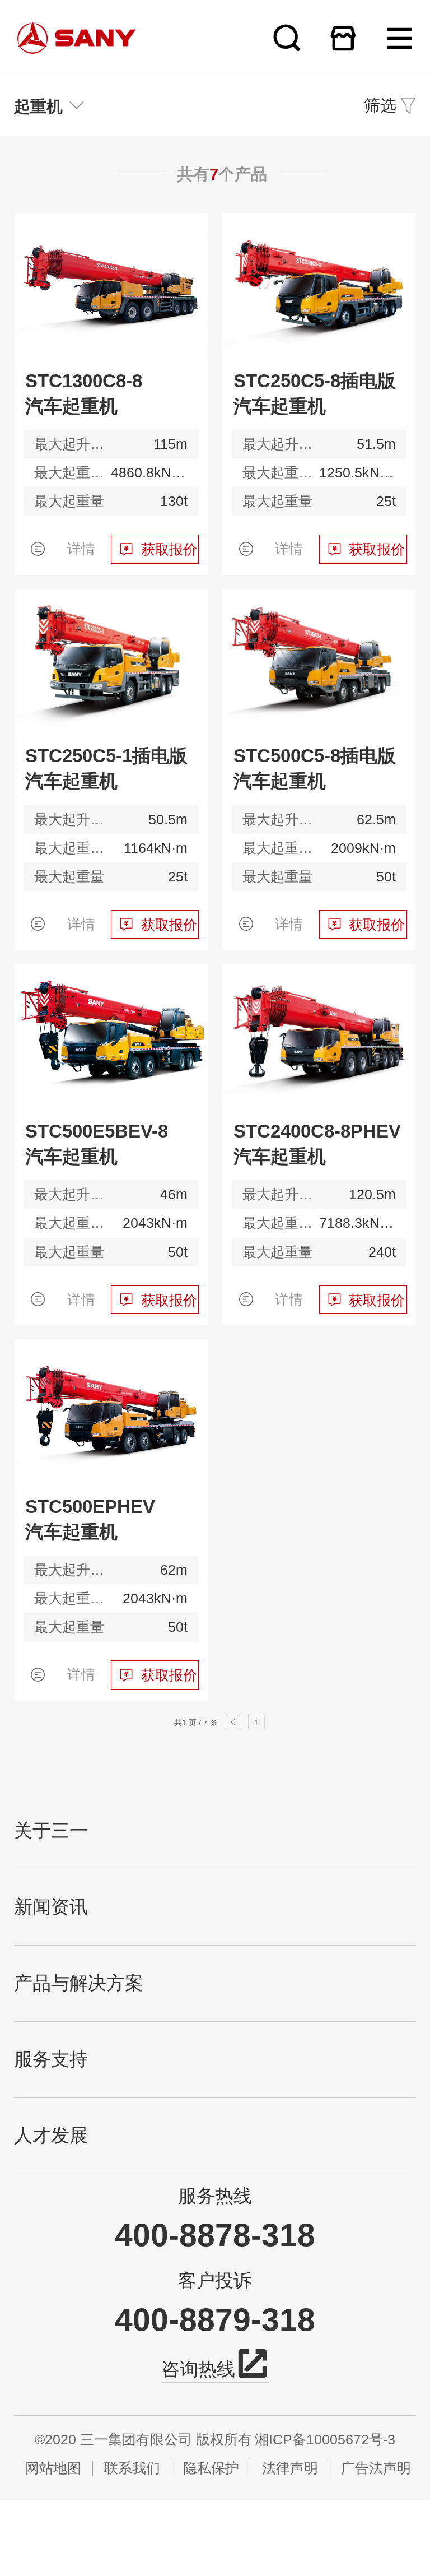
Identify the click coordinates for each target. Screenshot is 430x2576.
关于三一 (51, 1831)
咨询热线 (198, 2369)
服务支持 (51, 2059)
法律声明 (290, 2468)
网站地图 (53, 2468)
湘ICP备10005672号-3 (325, 2440)
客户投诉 (215, 2281)
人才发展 (51, 2136)
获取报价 (169, 549)
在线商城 (343, 38)
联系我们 (132, 2468)
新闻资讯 (51, 1907)
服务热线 (215, 2196)
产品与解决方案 (79, 1983)
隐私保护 (211, 2468)
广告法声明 (376, 2468)
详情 (81, 549)
